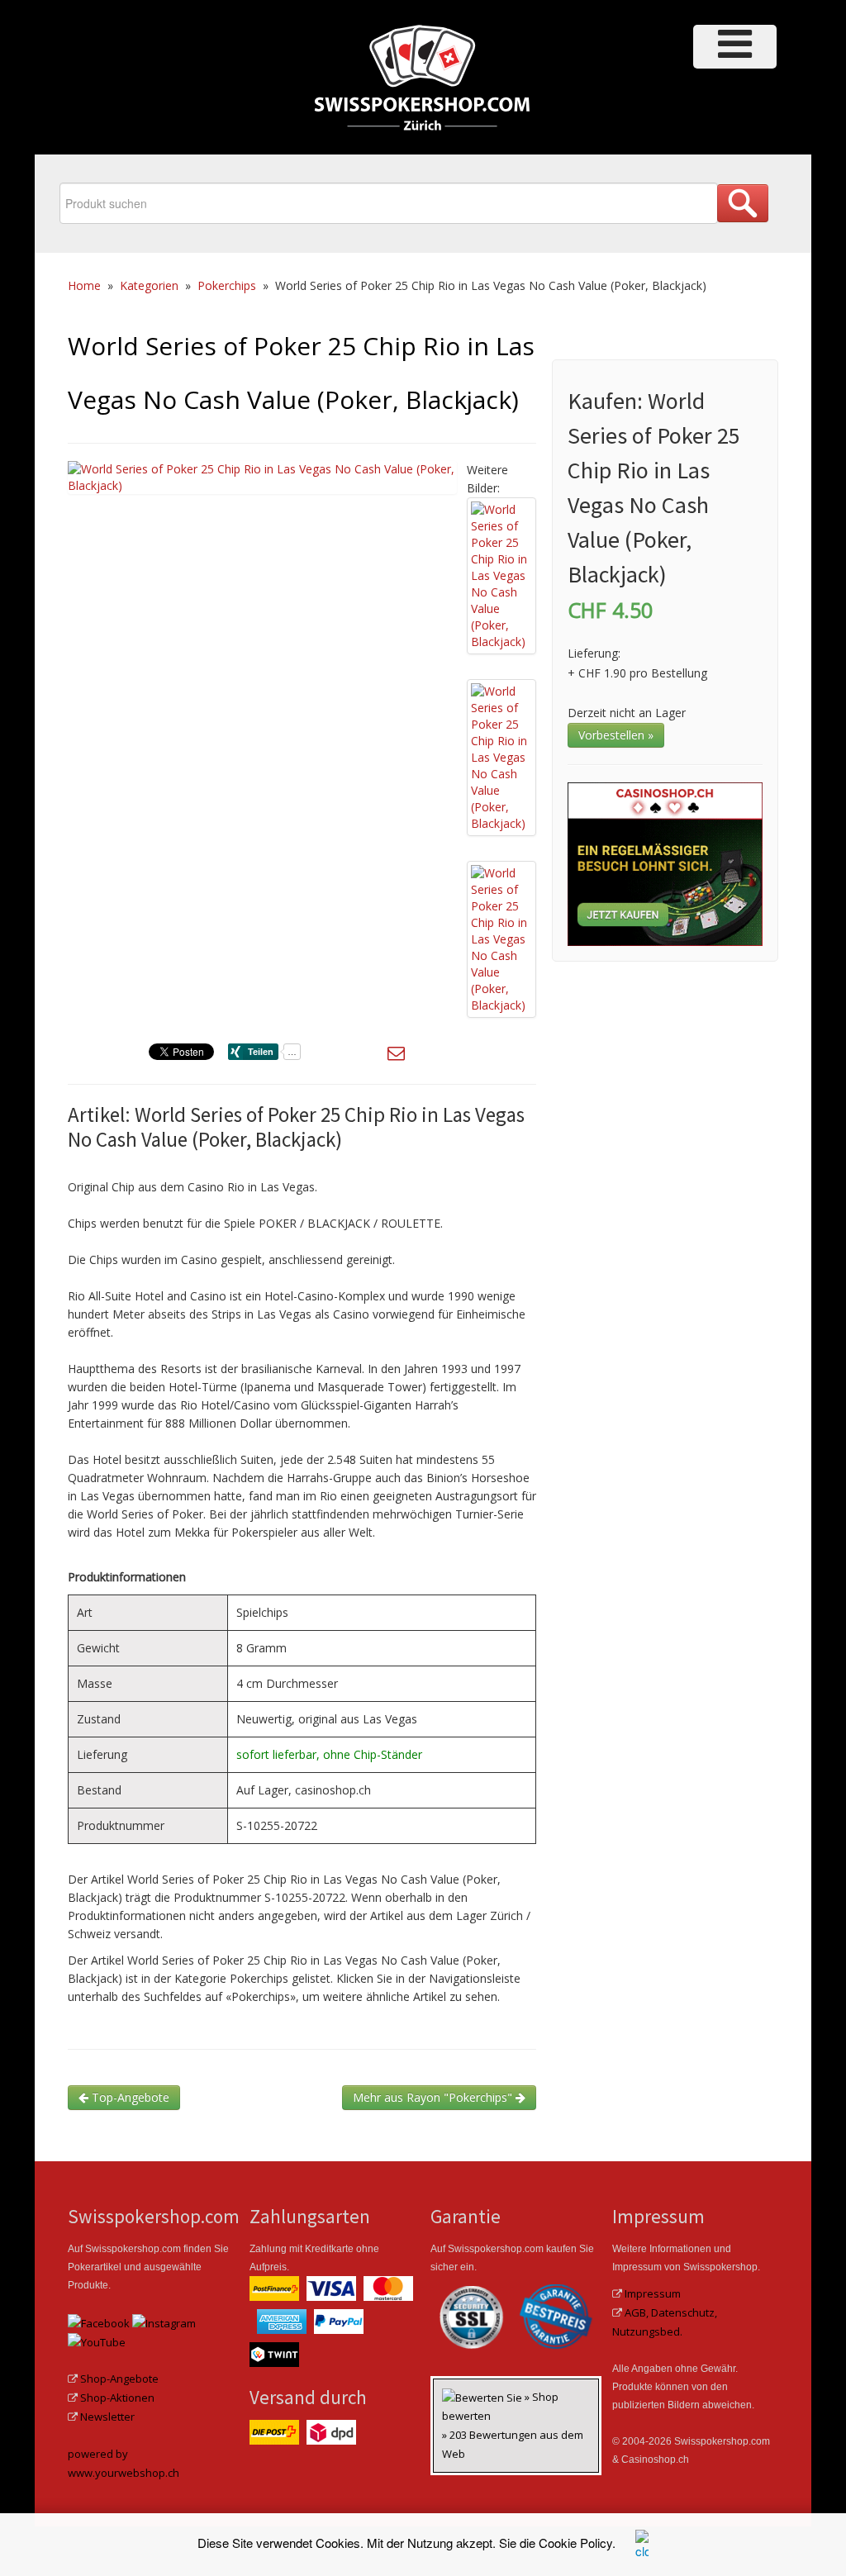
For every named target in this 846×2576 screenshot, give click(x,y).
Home (84, 285)
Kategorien (149, 285)
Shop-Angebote (119, 2379)
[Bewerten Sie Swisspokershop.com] (483, 2397)
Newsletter (107, 2417)
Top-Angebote (129, 2097)
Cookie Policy (575, 2543)
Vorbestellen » (616, 735)
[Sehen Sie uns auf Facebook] (99, 2322)
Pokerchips (227, 285)
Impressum (653, 2293)
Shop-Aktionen (117, 2398)
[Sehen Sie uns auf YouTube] (97, 2341)
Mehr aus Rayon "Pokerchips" (434, 2097)
